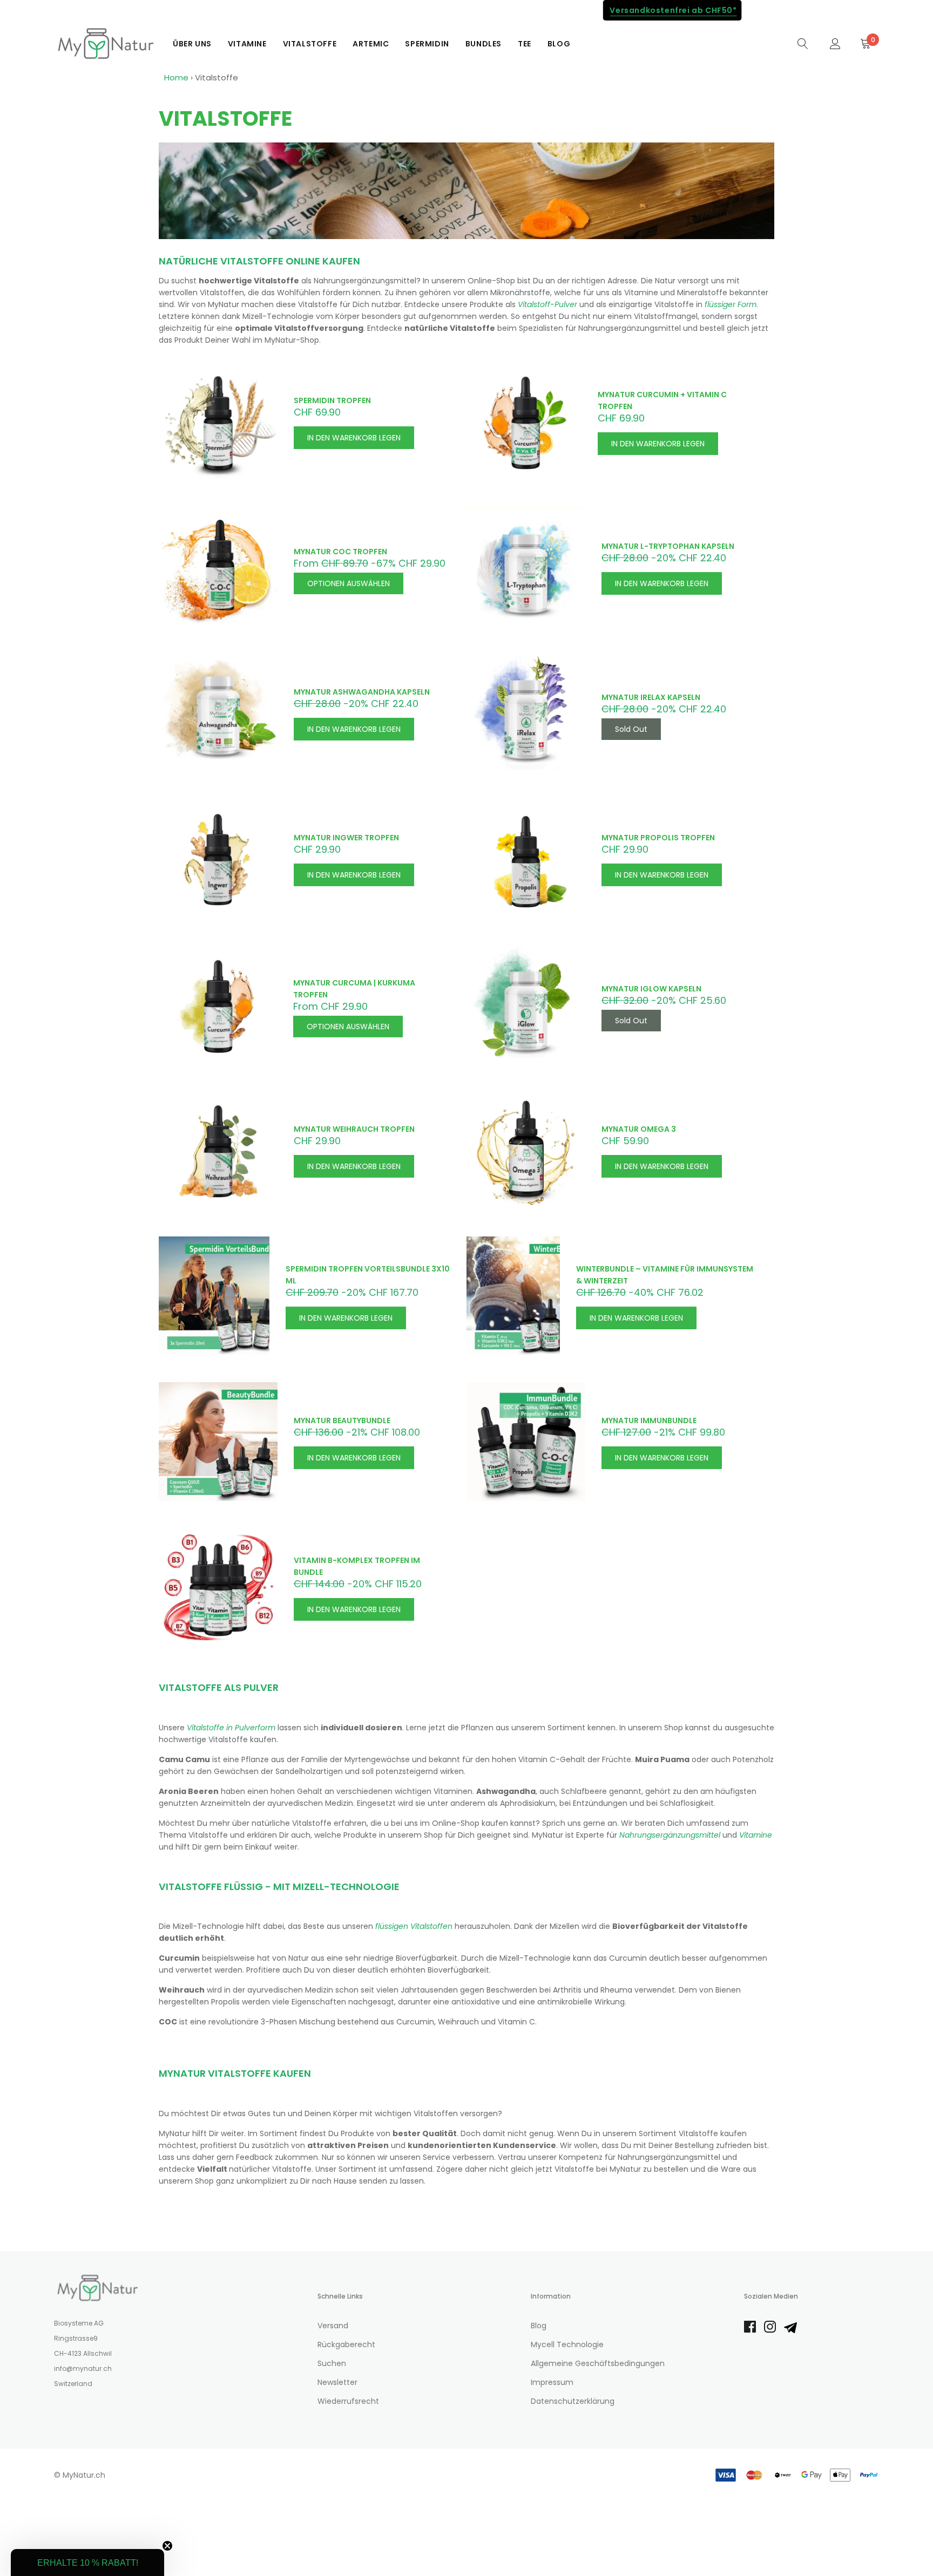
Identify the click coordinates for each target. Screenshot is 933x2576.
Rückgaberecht (346, 2344)
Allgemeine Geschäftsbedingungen (598, 2363)
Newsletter (337, 2382)
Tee (525, 44)
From (370, 563)
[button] (87, 2563)
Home (176, 77)
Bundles (484, 44)
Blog (559, 44)
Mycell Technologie (567, 2344)
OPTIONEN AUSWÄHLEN (349, 583)
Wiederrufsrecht (348, 2401)
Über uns (192, 44)
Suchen (332, 2363)
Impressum (552, 2382)
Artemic (371, 44)
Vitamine (247, 44)
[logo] (105, 44)
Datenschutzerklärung (573, 2401)
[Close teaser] (167, 2546)
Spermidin (427, 44)
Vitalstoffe (310, 44)
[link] (803, 43)
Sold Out (631, 729)
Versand (333, 2326)
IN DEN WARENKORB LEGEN (354, 438)
